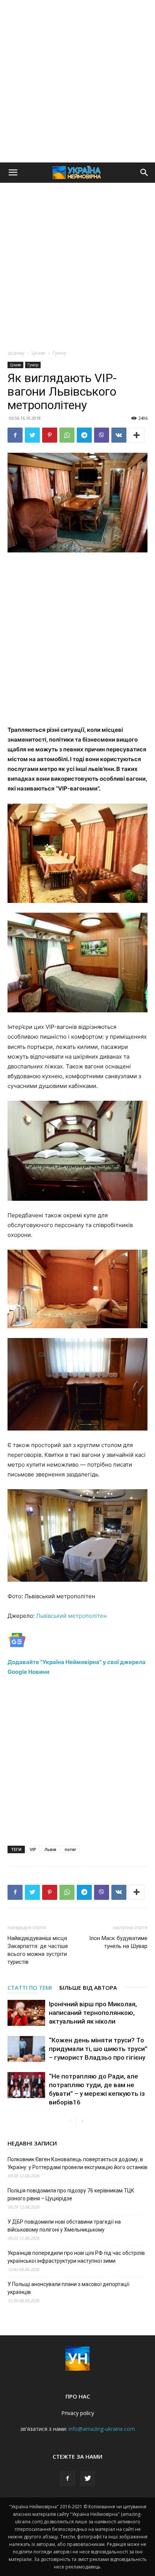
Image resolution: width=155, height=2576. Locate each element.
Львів (50, 1849)
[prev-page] (70, 2121)
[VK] (119, 435)
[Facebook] (15, 435)
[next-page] (82, 2121)
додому (16, 353)
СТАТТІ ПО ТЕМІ (30, 1987)
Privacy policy (78, 2413)
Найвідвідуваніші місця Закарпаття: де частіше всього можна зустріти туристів (38, 1950)
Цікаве (39, 353)
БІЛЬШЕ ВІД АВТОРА (88, 1987)
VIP (33, 1849)
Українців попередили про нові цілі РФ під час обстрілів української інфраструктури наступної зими (76, 2257)
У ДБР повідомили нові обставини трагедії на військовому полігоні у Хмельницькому (64, 2226)
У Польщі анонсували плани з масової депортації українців (68, 2288)
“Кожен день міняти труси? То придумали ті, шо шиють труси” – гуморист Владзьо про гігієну (98, 2049)
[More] (137, 435)
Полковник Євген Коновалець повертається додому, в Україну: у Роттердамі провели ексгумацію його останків (77, 2163)
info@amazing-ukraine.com (102, 2429)
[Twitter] (32, 435)
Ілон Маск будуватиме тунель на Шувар (118, 1942)
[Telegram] (84, 435)
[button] (13, 173)
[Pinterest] (50, 435)
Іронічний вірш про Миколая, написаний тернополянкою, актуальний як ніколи (93, 2013)
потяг (71, 1849)
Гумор (60, 353)
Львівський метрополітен (71, 1616)
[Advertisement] (77, 81)
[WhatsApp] (67, 435)
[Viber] (102, 435)
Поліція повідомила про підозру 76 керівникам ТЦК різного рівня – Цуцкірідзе (71, 2194)
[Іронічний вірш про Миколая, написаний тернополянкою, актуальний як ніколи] (26, 2013)
